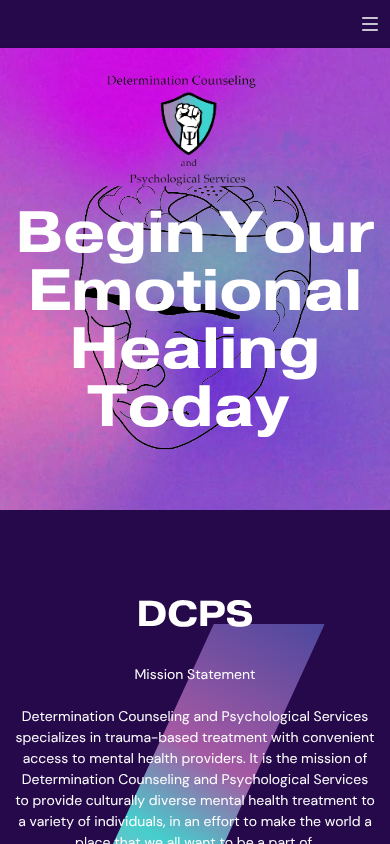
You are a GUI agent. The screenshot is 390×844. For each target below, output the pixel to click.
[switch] (370, 24)
